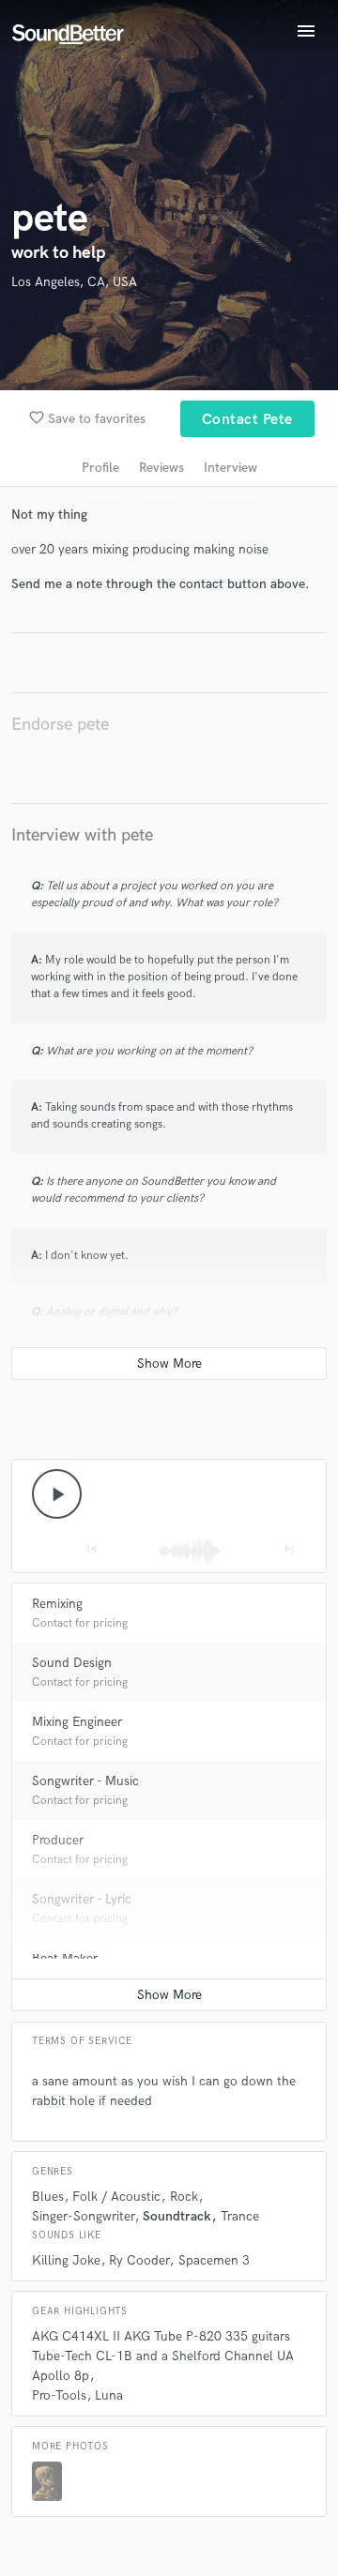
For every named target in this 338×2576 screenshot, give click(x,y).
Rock (184, 2197)
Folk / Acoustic (116, 2197)
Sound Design (72, 1663)
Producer (58, 1840)
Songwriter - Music (85, 1781)
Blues (48, 2197)
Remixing (57, 1604)
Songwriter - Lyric (82, 1899)
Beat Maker (65, 1958)
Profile (100, 468)
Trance (240, 2216)
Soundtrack (177, 2216)
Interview (230, 468)
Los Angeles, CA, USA (74, 282)
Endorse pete (60, 725)
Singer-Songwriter (83, 2216)
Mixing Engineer (77, 1722)
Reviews (161, 468)
